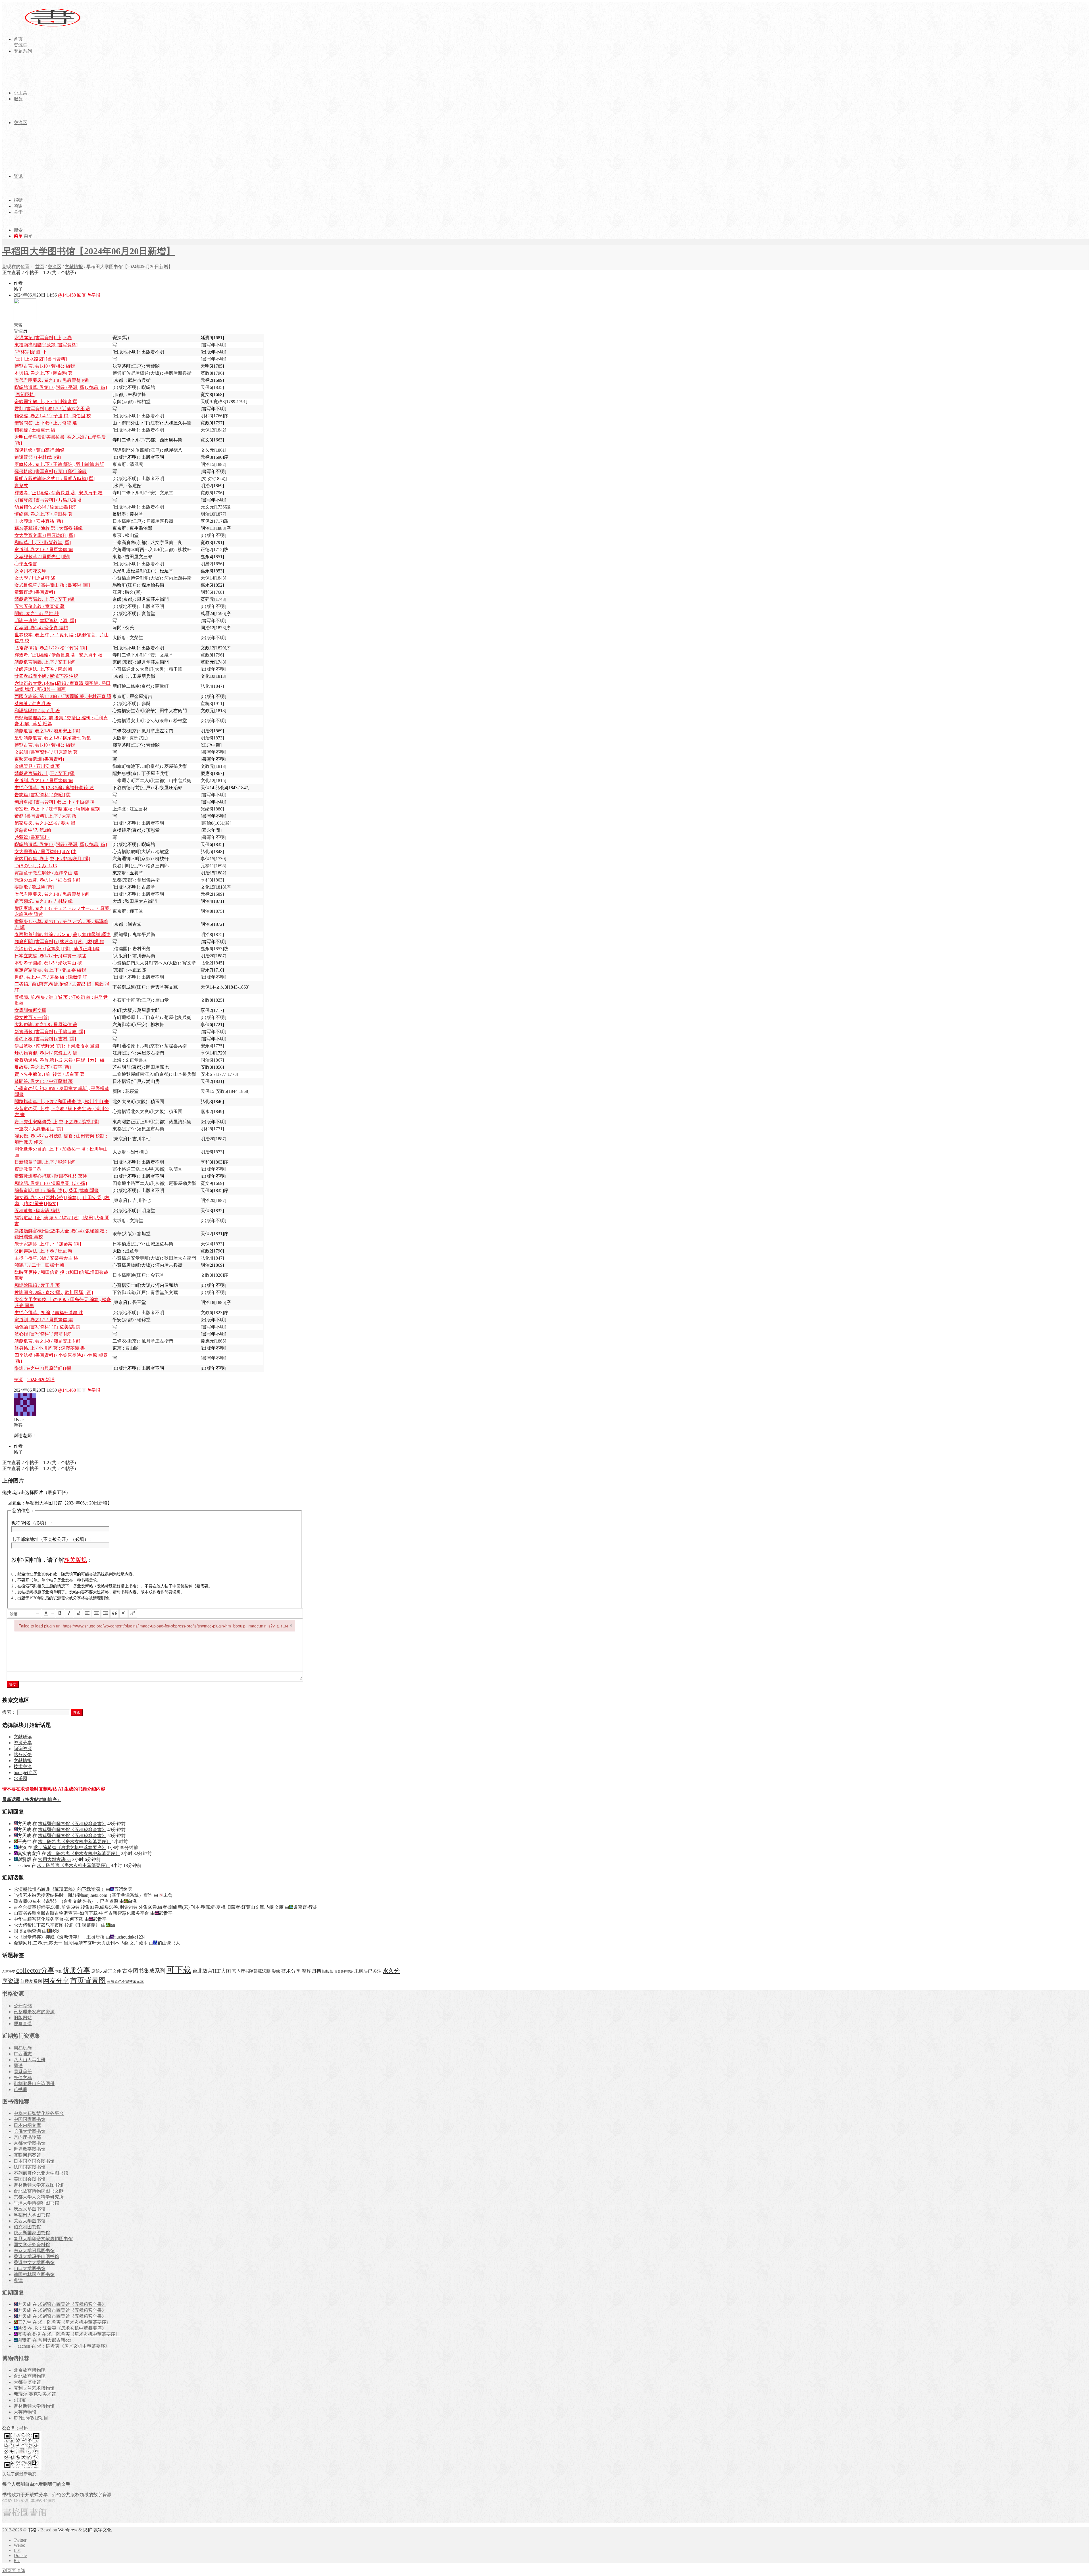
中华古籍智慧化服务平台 (39, 2113)
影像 (276, 1971)
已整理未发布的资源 (34, 2012)
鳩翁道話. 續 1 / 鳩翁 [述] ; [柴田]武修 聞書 (57, 1190)
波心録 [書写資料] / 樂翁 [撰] (43, 1334)
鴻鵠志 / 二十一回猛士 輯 (39, 1265)
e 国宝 (20, 2400)
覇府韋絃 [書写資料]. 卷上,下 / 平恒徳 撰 (55, 802)
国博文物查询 (27, 1931)
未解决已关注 (368, 1971)
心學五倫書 (26, 564)
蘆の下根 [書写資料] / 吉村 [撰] (45, 1039)
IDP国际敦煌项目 (31, 2418)
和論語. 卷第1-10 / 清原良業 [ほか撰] (51, 1183)
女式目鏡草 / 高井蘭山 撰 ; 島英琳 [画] (52, 585)
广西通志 (23, 2054)
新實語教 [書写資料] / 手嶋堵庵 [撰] (50, 1032)
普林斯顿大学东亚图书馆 (39, 2185)
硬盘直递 (23, 2024)
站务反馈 (23, 1755)
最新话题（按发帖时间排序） (32, 1799)
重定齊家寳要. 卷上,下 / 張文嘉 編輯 (50, 970)
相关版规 (76, 1560)
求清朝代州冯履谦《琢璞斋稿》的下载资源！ (59, 1889)
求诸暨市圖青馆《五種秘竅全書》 (72, 1824)
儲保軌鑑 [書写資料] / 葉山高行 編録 (51, 471)
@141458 (67, 295)
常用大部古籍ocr (55, 1859)
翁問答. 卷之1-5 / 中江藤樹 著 (44, 1081)
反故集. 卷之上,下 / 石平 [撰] (43, 1067)
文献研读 (23, 1737)
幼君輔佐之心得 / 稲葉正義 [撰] (45, 507)
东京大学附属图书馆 (34, 2251)
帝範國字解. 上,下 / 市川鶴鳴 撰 (46, 402)
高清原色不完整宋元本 (125, 1982)
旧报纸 (328, 1971)
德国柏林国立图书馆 (34, 2274)
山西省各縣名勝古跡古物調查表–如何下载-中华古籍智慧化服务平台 (81, 1913)
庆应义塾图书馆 (30, 2209)
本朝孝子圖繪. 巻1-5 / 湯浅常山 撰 (48, 963)
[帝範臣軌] (25, 394)
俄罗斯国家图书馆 (32, 2233)
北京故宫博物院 (30, 2370)
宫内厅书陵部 (27, 2137)
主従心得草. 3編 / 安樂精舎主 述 (46, 1258)
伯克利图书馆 (27, 2227)
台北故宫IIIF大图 (212, 1971)
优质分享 (76, 1970)
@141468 (67, 1390)
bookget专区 (25, 1772)
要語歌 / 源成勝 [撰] (34, 887)
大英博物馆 (25, 2412)
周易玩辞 (23, 2048)
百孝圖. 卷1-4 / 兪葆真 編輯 (41, 628)
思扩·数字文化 (97, 2530)
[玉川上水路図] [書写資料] (41, 359)
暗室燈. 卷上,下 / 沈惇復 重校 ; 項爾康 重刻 (57, 809)
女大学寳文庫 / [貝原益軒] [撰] (45, 535)
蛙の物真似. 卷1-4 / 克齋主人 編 (46, 1053)
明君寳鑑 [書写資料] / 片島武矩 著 (48, 500)
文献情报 (74, 267)
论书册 (20, 2090)
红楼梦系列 (31, 1981)
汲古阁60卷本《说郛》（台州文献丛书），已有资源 (66, 1901)
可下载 (179, 1970)
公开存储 (23, 2006)
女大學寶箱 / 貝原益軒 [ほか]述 (45, 852)
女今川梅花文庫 (30, 571)
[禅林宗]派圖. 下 (31, 352)
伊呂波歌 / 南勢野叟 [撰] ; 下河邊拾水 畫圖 (57, 1046)
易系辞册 (23, 2072)
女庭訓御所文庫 (30, 1010)
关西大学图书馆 (30, 2221)
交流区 (55, 267)
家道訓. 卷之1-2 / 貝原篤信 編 (44, 1320)
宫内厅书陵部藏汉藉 (251, 1971)
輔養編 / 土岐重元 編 (35, 430)
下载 (59, 1972)
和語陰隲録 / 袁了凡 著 (37, 711)
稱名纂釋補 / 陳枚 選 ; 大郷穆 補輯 (49, 528)
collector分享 (35, 1970)
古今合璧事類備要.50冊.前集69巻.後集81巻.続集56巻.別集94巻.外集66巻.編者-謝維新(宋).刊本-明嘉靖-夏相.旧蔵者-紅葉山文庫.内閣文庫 (149, 1907)
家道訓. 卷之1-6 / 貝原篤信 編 (44, 550)
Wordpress (68, 2530)
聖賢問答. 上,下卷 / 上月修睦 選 (46, 423)
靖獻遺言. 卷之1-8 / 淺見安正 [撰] (47, 731)
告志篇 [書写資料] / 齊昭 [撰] (43, 795)
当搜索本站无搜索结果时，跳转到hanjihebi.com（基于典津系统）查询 (83, 1895)
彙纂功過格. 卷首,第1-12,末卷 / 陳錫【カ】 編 (60, 1060)
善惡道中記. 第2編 (33, 830)
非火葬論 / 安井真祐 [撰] (39, 521)
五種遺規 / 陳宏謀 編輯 (37, 1211)
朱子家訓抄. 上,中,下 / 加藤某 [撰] (48, 1244)
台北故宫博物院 (30, 2376)
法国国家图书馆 (30, 2167)
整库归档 (311, 1971)
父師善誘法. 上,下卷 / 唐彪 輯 (43, 669)
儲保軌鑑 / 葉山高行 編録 (39, 450)
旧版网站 (23, 2018)
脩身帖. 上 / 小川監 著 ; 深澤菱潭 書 (50, 1348)
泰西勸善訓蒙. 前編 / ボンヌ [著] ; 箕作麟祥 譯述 (63, 934)
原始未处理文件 (106, 1971)
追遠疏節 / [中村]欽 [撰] (38, 457)
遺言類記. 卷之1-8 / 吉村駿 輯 (44, 901)
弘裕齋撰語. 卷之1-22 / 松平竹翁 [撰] (51, 648)
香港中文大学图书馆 (34, 2263)
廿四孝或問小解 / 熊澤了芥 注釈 (46, 676)
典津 (18, 2280)
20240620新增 (41, 1380)
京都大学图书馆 (30, 2143)
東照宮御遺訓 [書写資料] (39, 759)
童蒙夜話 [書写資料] (35, 592)
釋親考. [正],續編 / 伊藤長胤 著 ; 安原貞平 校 (59, 493)
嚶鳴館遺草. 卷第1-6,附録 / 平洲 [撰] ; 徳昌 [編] (61, 387)
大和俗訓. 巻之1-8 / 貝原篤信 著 (46, 1025)
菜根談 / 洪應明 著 (33, 704)
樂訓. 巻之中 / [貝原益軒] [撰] (43, 1368)
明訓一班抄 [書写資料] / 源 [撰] (45, 621)
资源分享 (23, 1743)
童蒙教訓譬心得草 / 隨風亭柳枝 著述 (51, 1176)
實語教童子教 (28, 1169)
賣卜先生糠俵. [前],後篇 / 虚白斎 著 (49, 1074)
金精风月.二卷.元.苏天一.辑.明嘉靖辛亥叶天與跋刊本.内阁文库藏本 (81, 1943)
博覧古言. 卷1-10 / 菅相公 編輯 (45, 366)
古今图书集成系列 (144, 1971)
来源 (18, 1380)
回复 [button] (82, 295)
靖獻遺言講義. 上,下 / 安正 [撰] (45, 599)
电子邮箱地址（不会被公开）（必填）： (52, 1539)
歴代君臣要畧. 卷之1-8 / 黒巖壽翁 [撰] (52, 380)
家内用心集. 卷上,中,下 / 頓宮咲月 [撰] (52, 859)
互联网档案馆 (27, 2155)
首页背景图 (88, 1980)
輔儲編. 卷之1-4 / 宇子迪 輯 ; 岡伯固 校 (53, 416)
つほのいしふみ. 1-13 (36, 866)
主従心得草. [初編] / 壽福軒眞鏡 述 (49, 1313)
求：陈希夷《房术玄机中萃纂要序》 (74, 1842)
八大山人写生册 (30, 2060)
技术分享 (291, 1971)
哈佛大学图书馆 (30, 2131)
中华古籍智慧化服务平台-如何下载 (48, 1919)
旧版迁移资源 (344, 1972)
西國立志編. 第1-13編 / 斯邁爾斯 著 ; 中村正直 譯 (63, 696)
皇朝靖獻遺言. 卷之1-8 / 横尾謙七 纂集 (53, 738)
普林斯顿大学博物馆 (34, 2406)
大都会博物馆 (27, 2382)
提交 (13, 1684)
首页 (40, 267)
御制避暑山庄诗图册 (34, 2084)
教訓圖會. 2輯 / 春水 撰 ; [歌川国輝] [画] (54, 1292)
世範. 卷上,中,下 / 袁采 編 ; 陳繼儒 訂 (51, 977)
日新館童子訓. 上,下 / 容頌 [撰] (45, 1162)
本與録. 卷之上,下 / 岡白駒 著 (43, 373)
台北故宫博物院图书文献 (39, 2191)
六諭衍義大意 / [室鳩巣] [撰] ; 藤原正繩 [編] (57, 949)
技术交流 (23, 1767)
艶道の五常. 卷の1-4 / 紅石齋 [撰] (47, 880)
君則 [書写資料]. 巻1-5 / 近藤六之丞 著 (52, 409)
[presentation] (24, 1614)
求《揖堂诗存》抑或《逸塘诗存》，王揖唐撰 (59, 1937)
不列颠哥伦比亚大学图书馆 (41, 2173)
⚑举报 (96, 295)
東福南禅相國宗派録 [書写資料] (46, 345)
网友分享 (56, 1981)
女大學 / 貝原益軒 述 (35, 578)
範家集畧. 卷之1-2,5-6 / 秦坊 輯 (45, 823)
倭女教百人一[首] (32, 1017)
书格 (32, 2530)
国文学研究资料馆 (32, 2245)
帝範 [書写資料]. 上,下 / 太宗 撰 (45, 816)
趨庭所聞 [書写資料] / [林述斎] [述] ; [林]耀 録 (59, 942)
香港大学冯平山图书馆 (36, 2257)
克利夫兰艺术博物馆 (34, 2388)
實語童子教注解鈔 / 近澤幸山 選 (46, 873)
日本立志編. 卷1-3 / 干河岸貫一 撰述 (50, 956)
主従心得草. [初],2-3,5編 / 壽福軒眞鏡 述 (54, 788)
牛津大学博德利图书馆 (36, 2203)
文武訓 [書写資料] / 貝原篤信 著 (46, 752)
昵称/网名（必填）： (32, 1523)
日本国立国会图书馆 (34, 2161)
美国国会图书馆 (30, 2179)
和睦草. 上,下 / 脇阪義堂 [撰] (43, 542)
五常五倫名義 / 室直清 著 (39, 606)
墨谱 (18, 2066)
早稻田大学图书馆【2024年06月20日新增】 (89, 251)
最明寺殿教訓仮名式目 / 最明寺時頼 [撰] (55, 479)
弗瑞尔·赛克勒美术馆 (35, 2394)
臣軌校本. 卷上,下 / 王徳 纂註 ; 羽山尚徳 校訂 (59, 464)
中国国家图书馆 (30, 2119)
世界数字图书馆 (30, 2149)
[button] (24, 1614)
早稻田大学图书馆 (32, 2215)
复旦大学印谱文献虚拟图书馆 (43, 2239)
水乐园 (20, 1778)
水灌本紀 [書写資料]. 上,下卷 (43, 338)
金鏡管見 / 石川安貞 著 (37, 766)
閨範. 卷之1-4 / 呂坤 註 (37, 613)
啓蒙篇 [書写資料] (32, 837)
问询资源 (23, 1749)
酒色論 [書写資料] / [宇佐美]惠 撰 (47, 1327)
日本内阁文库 (27, 2125)
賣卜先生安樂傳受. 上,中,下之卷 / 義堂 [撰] (57, 1122)
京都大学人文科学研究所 (39, 2197)
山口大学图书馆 (30, 2268)
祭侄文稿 (23, 2078)
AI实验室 (9, 1972)
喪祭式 (21, 486)
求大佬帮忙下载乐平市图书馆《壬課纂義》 (57, 1925)
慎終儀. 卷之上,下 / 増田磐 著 (43, 514)
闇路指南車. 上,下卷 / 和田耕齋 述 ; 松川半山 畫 (62, 1102)
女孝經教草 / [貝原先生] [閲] (42, 557)
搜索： (9, 1712)
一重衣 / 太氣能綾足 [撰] (39, 1129)
